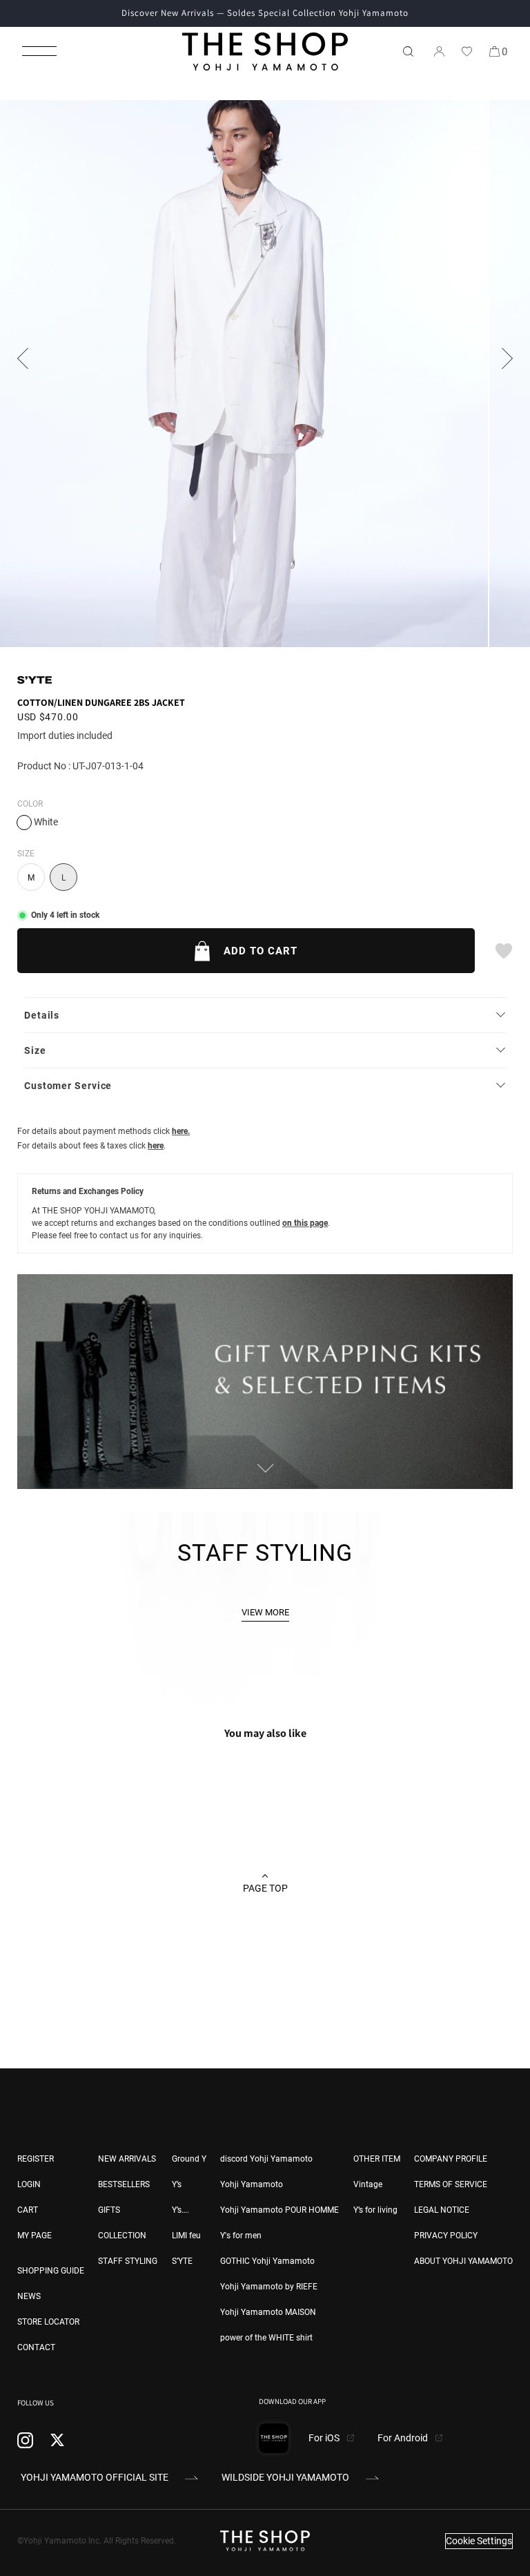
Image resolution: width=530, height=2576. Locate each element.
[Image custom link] (265, 1481)
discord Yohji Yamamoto (266, 2159)
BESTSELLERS (124, 2184)
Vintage (368, 2184)
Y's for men (241, 2236)
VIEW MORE (265, 1612)
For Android (404, 2438)
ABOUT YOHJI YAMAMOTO (463, 2261)
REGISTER (36, 2159)
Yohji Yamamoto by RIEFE (269, 2287)
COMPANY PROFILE (451, 2159)
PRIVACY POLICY (446, 2236)
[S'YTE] (35, 680)
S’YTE (182, 2261)
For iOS (325, 2438)
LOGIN (29, 2184)
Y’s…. (180, 2210)
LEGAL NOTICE (442, 2210)
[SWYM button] (503, 951)
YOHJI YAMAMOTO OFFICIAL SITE (95, 2477)
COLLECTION (122, 2236)
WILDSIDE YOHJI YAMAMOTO (285, 2477)
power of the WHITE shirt (266, 2338)
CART (28, 2210)
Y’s (177, 2184)
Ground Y (189, 2159)
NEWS (29, 2296)
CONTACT (36, 2347)
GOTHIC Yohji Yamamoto (267, 2261)
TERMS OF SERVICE (451, 2184)
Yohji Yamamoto (252, 2184)
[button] (39, 51)
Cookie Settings (479, 2541)
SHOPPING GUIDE (51, 2271)
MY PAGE (35, 2236)
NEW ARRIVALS (127, 2159)
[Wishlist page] (467, 51)
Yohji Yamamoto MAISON (268, 2312)
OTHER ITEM (377, 2159)
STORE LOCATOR (48, 2322)
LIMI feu (186, 2236)
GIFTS (109, 2210)
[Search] (408, 51)
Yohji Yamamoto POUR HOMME (279, 2210)
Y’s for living (375, 2210)
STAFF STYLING (128, 2261)
